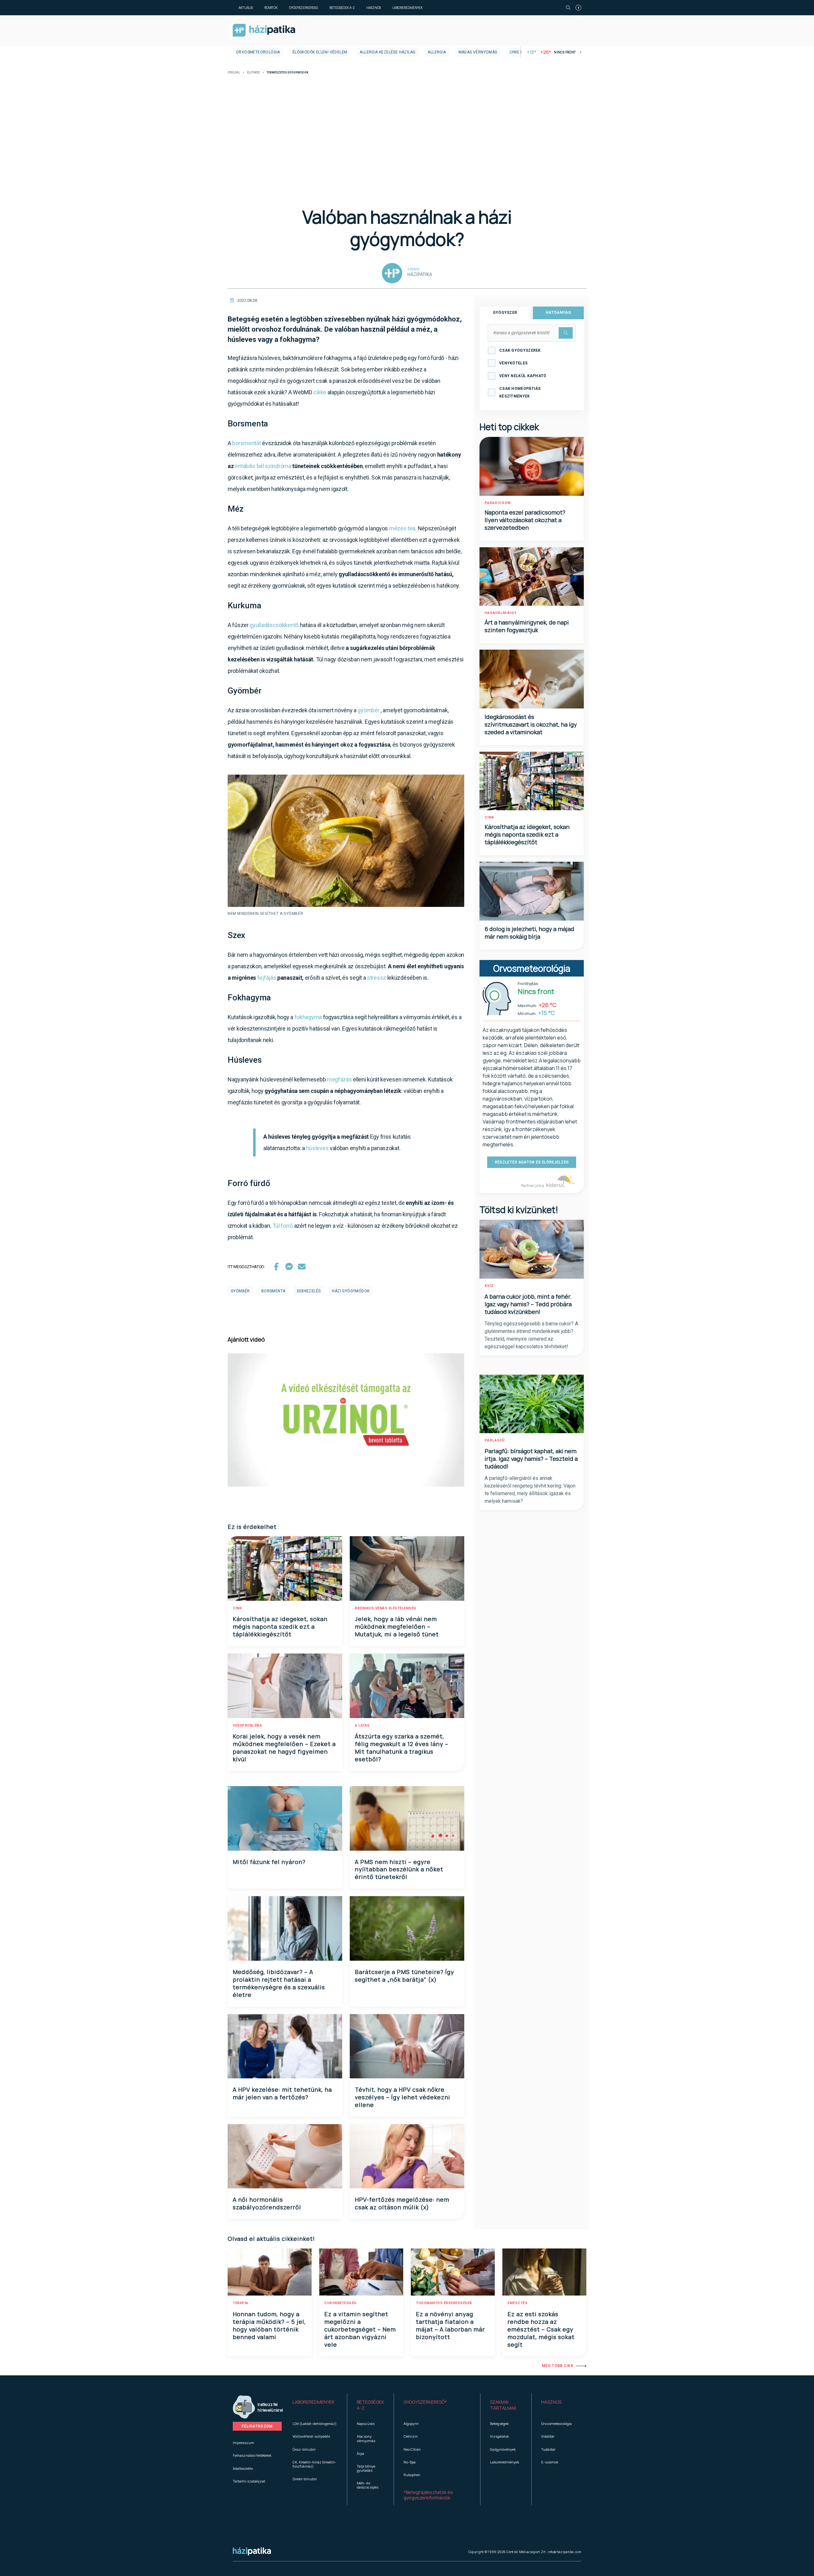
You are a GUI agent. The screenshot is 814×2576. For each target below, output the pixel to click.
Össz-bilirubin (304, 2449)
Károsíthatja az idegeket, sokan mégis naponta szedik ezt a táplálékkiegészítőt (280, 1626)
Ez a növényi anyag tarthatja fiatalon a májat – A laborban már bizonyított (450, 2325)
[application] (346, 1420)
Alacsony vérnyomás (366, 2438)
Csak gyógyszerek (520, 350)
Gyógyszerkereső (304, 8)
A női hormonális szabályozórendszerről (267, 2203)
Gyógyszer (505, 313)
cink (237, 1608)
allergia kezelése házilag (387, 52)
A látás (362, 1726)
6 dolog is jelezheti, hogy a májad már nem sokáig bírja (529, 933)
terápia (241, 2303)
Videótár (548, 2436)
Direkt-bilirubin (305, 2479)
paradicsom (498, 503)
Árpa (360, 2453)
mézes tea (402, 528)
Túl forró (283, 1226)
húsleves (317, 1148)
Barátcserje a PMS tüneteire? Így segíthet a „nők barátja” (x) (404, 1976)
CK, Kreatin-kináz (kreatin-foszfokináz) (314, 2464)
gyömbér (368, 710)
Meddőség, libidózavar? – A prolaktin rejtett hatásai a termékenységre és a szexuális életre (279, 1983)
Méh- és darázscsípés (368, 2485)
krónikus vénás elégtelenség (386, 1608)
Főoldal (234, 73)
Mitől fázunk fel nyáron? (269, 1862)
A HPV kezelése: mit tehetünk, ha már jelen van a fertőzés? (282, 2093)
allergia (437, 52)
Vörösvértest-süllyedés (311, 2436)
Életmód (253, 73)
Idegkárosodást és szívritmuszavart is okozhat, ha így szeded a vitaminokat (531, 724)
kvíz (489, 1286)
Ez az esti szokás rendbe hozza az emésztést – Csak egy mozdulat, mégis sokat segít (541, 2329)
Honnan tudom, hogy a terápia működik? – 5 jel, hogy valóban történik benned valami (269, 2325)
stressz (376, 978)
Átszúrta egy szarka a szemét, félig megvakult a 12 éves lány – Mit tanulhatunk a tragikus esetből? (402, 1748)
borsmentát (246, 443)
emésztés (517, 2303)
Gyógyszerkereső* (425, 2402)
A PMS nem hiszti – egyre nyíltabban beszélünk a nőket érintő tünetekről (399, 1869)
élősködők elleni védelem (320, 52)
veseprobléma (247, 1726)
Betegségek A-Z (342, 8)
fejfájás (267, 978)
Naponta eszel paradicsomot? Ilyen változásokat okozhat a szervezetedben (525, 520)
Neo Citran (412, 2449)
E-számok (550, 2462)
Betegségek (499, 2424)
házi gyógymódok (351, 1291)
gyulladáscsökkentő (274, 625)
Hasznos (374, 8)
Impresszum (243, 2443)
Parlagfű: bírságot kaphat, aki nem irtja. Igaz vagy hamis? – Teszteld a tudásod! (531, 1459)
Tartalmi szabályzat (249, 2481)
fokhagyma (308, 1017)
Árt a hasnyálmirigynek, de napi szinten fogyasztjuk (527, 626)
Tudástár (548, 2449)
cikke (320, 392)
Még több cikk (558, 2366)
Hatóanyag (558, 313)
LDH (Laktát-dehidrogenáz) (314, 2424)
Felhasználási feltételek (252, 2455)
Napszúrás (366, 2424)
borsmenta (273, 1291)
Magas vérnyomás (478, 52)
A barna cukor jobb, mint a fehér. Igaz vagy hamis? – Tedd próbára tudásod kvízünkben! (528, 1304)
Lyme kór (519, 52)
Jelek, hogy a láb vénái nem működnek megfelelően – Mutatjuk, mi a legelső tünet (397, 1626)
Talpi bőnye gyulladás (366, 2468)
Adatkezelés (243, 2468)
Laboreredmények (407, 8)
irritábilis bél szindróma (263, 466)
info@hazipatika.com (564, 2552)
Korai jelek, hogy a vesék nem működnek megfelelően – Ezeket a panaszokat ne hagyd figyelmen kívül (284, 1748)
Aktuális (246, 8)
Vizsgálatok (500, 2436)
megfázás (339, 1079)
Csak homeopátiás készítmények (520, 392)
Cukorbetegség (340, 2303)
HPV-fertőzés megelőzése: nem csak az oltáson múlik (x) (402, 2203)
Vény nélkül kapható (523, 376)
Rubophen (412, 2475)
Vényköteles (513, 363)
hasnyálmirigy (501, 613)
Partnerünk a (533, 1186)
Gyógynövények (503, 2449)
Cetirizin (411, 2436)
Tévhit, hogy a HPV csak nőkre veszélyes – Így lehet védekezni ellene (403, 2097)
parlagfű (495, 1440)
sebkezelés (309, 1291)
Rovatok (271, 8)
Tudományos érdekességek (444, 2303)
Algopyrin (411, 2424)
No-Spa (410, 2462)
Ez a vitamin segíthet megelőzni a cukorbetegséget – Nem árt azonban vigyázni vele (360, 2329)
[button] (315, 2405)
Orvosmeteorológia (258, 52)
